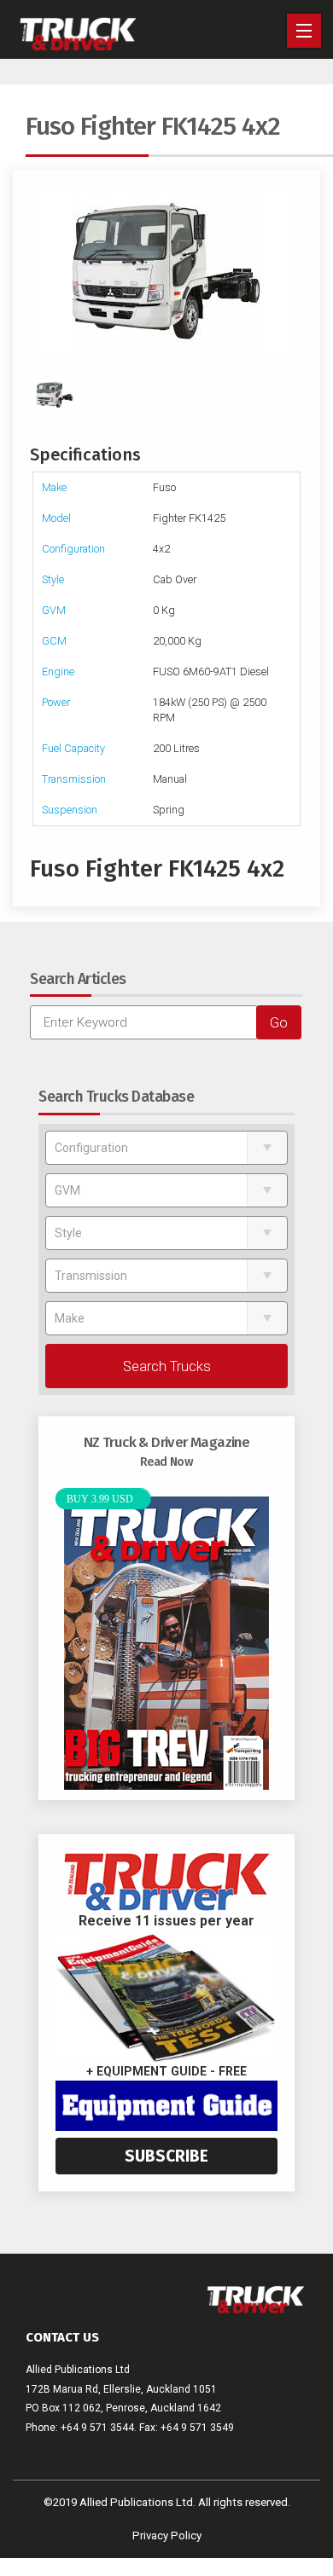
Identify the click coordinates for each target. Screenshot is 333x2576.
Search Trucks (167, 1366)
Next (295, 272)
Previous (38, 272)
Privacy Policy (167, 2535)
